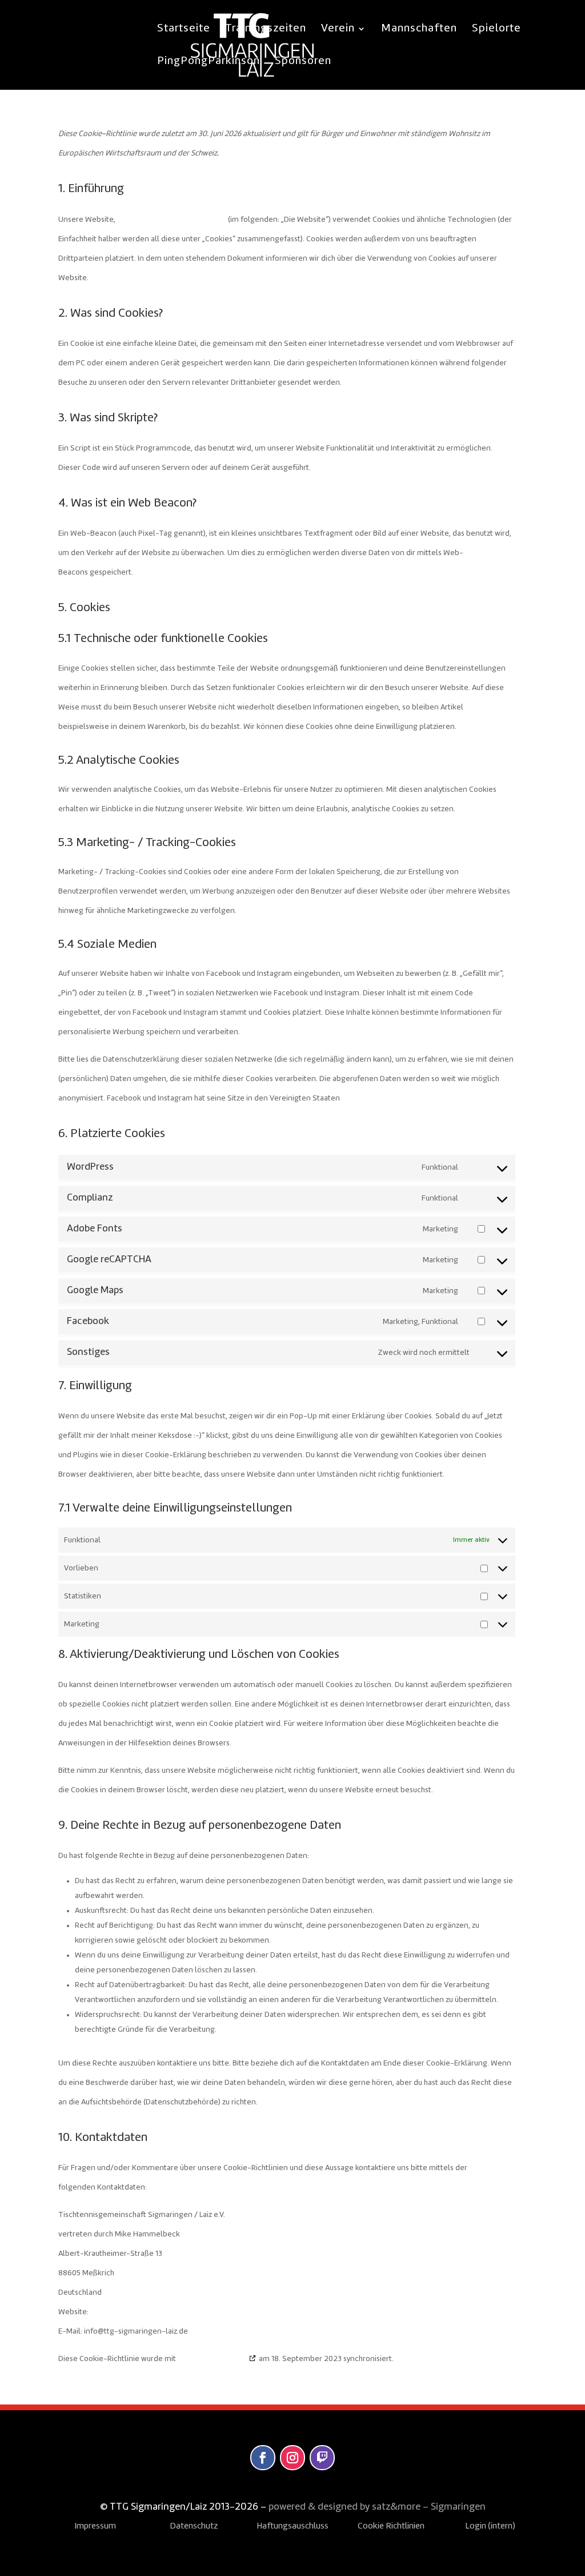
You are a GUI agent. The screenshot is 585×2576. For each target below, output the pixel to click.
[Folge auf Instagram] (292, 2458)
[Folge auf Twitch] (322, 2458)
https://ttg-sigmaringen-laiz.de (172, 220)
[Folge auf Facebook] (263, 2458)
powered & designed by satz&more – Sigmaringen (377, 2507)
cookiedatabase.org (212, 2359)
